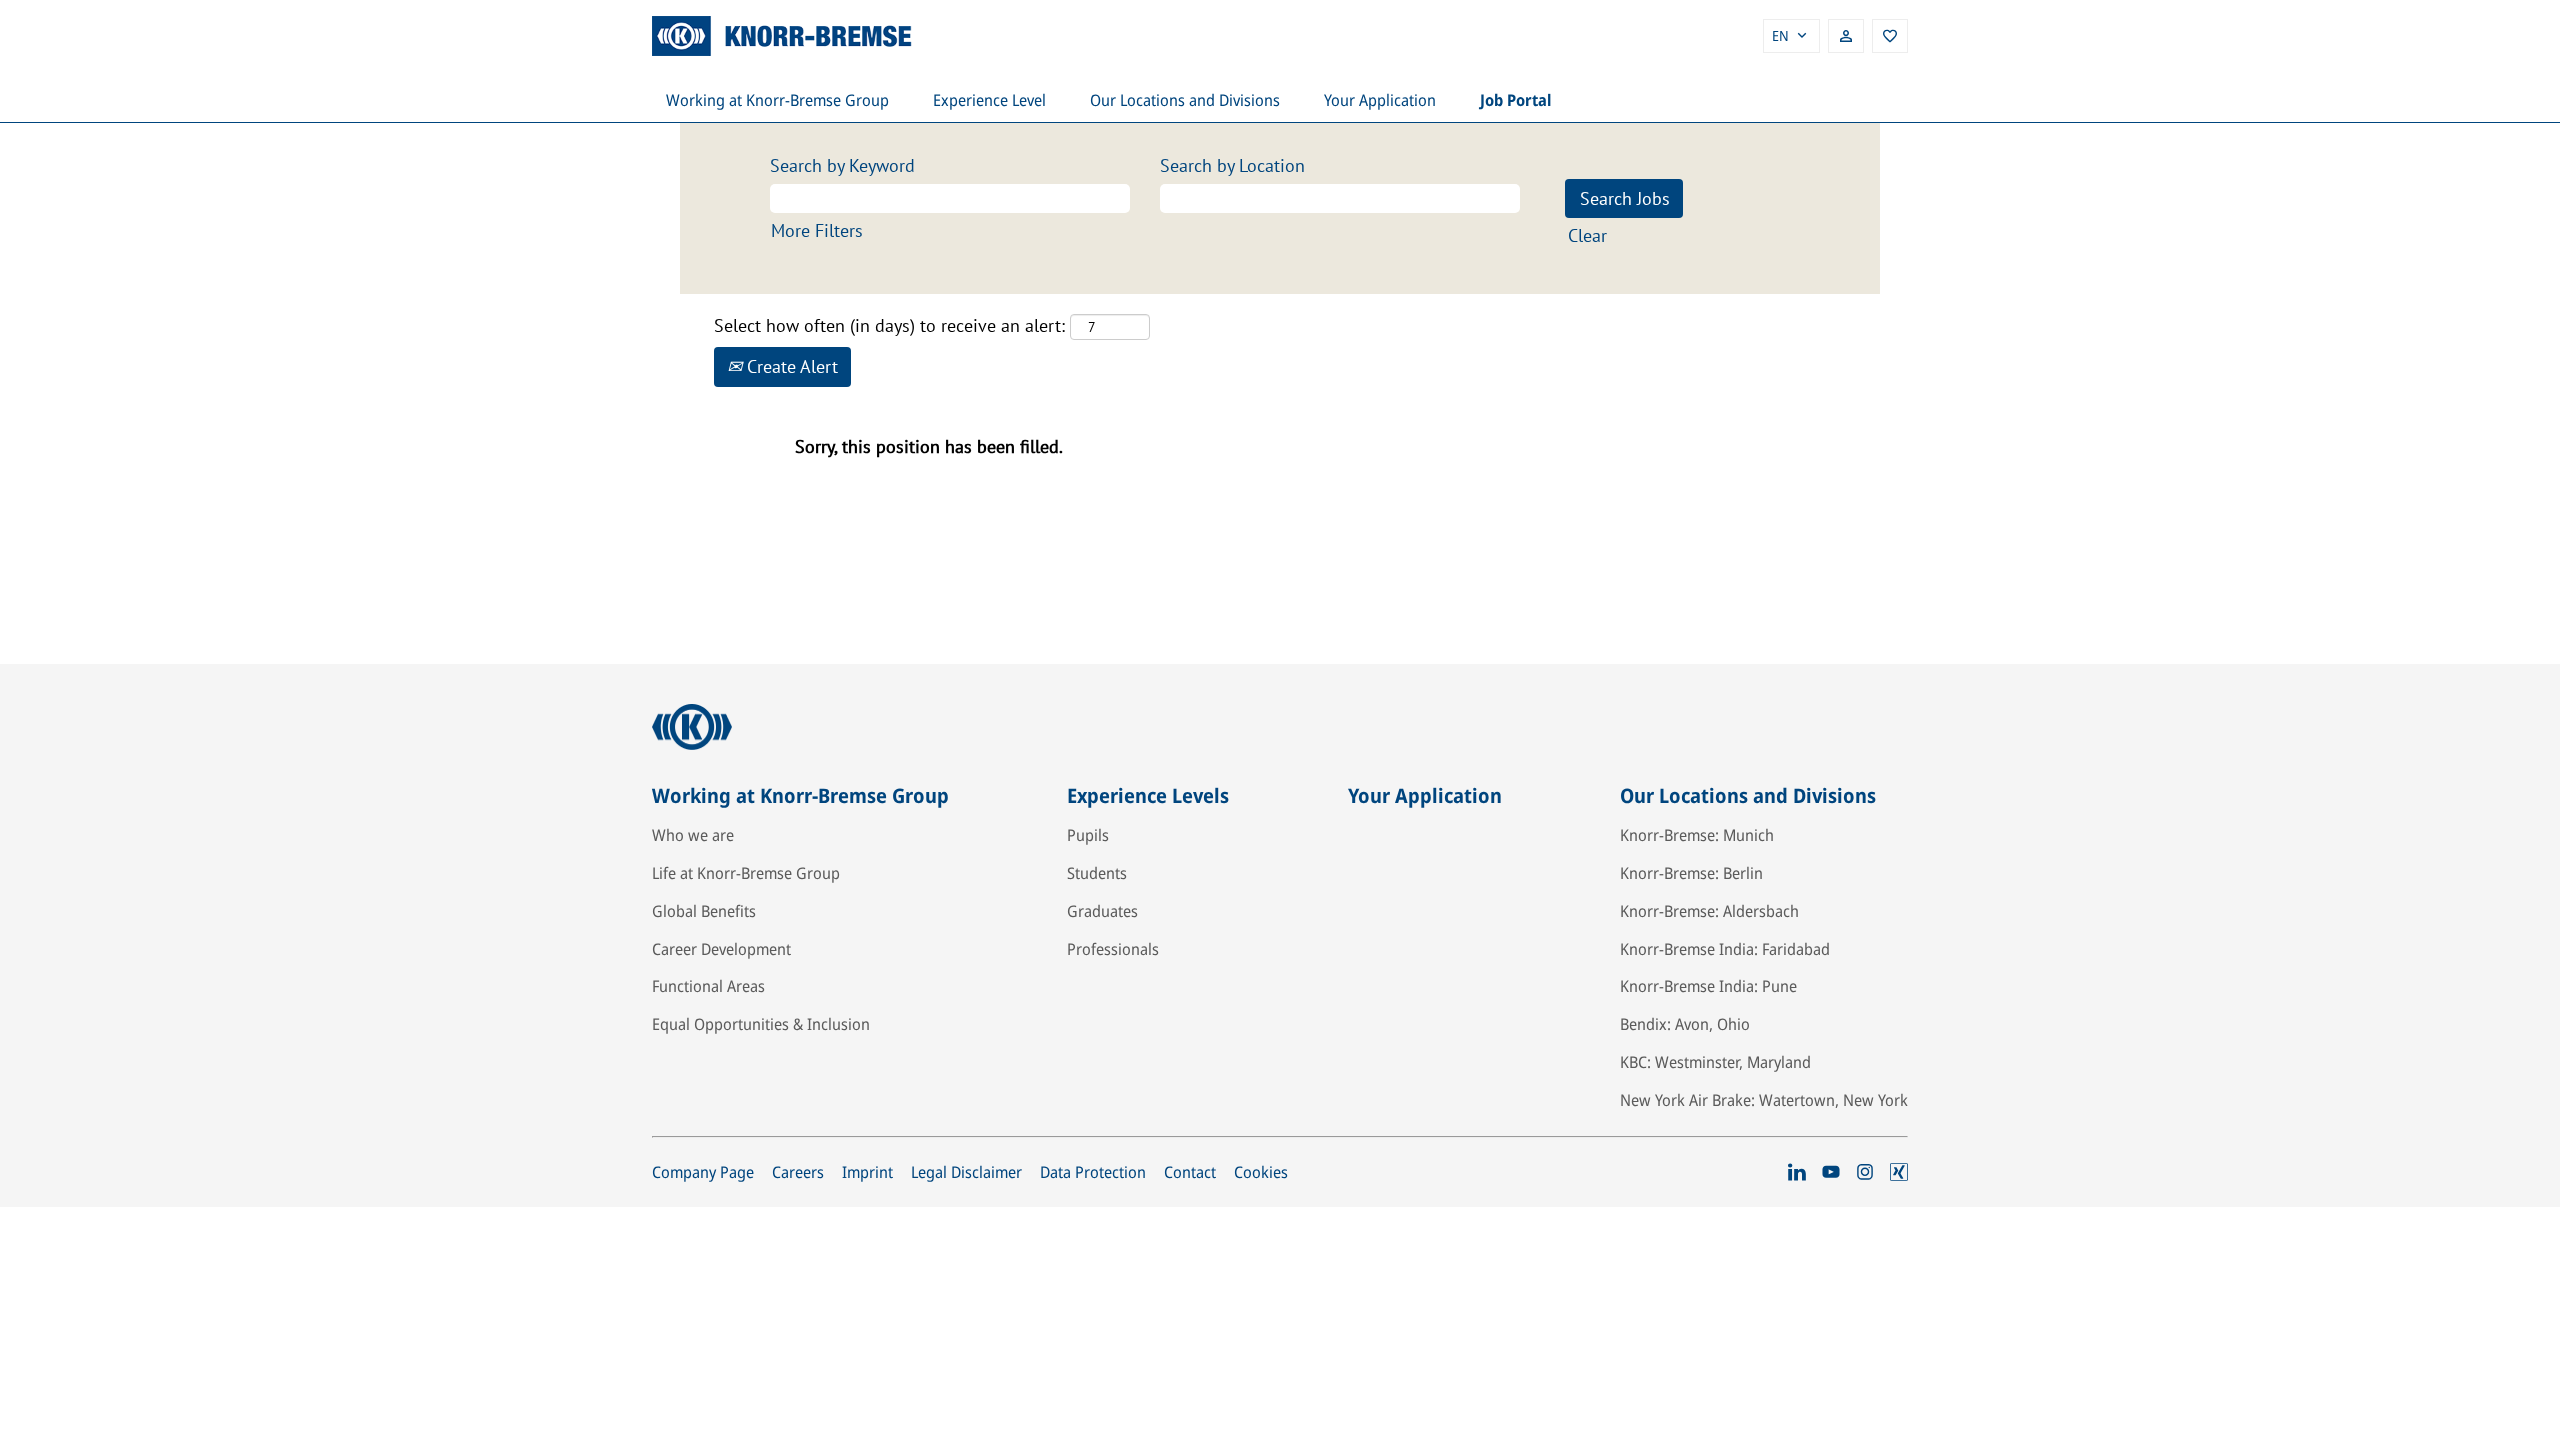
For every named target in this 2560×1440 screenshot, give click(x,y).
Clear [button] (1587, 235)
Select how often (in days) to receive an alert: (889, 325)
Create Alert (790, 366)
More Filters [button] (817, 230)
